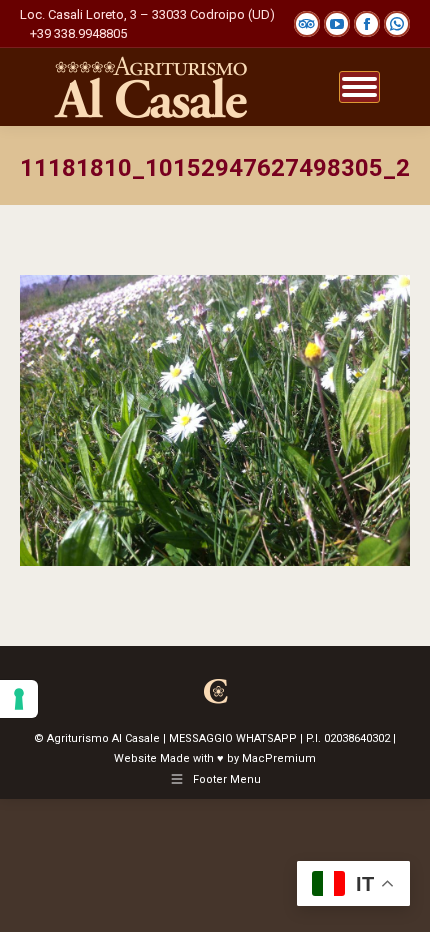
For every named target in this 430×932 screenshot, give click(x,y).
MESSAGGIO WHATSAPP (233, 738)
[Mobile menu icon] (359, 87)
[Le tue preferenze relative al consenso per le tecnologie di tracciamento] (19, 699)
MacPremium (279, 758)
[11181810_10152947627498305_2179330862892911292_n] (215, 420)
